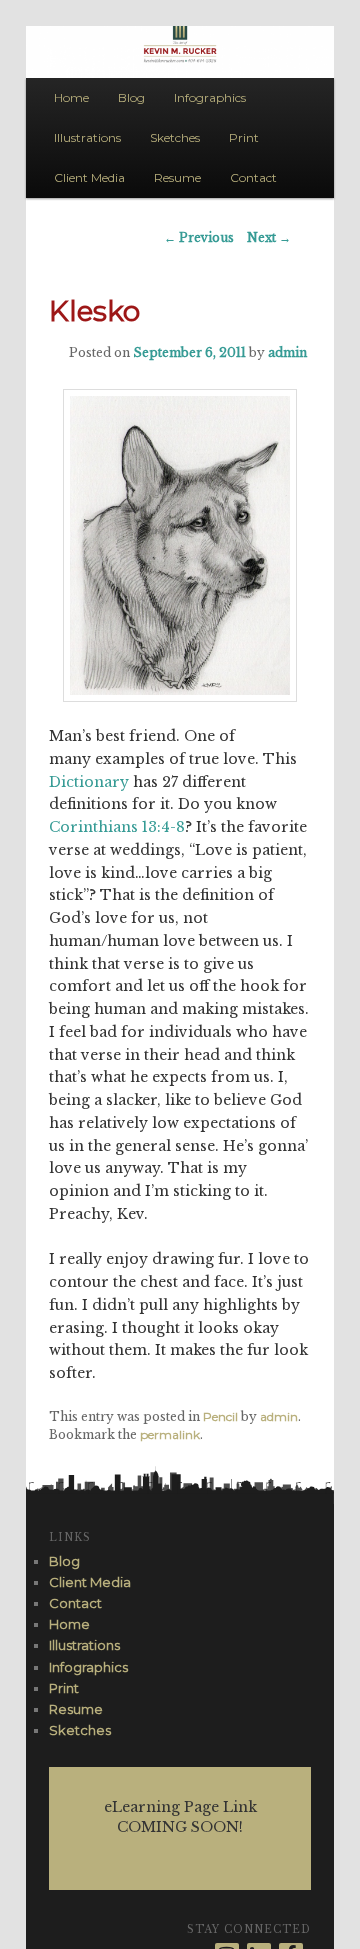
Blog (131, 97)
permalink (170, 1434)
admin (287, 352)
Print (244, 137)
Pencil (220, 1416)
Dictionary (89, 782)
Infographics (210, 97)
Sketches (175, 137)
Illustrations (87, 137)
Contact (253, 177)
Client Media (89, 177)
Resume (177, 177)
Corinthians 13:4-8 (117, 827)
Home (71, 97)
